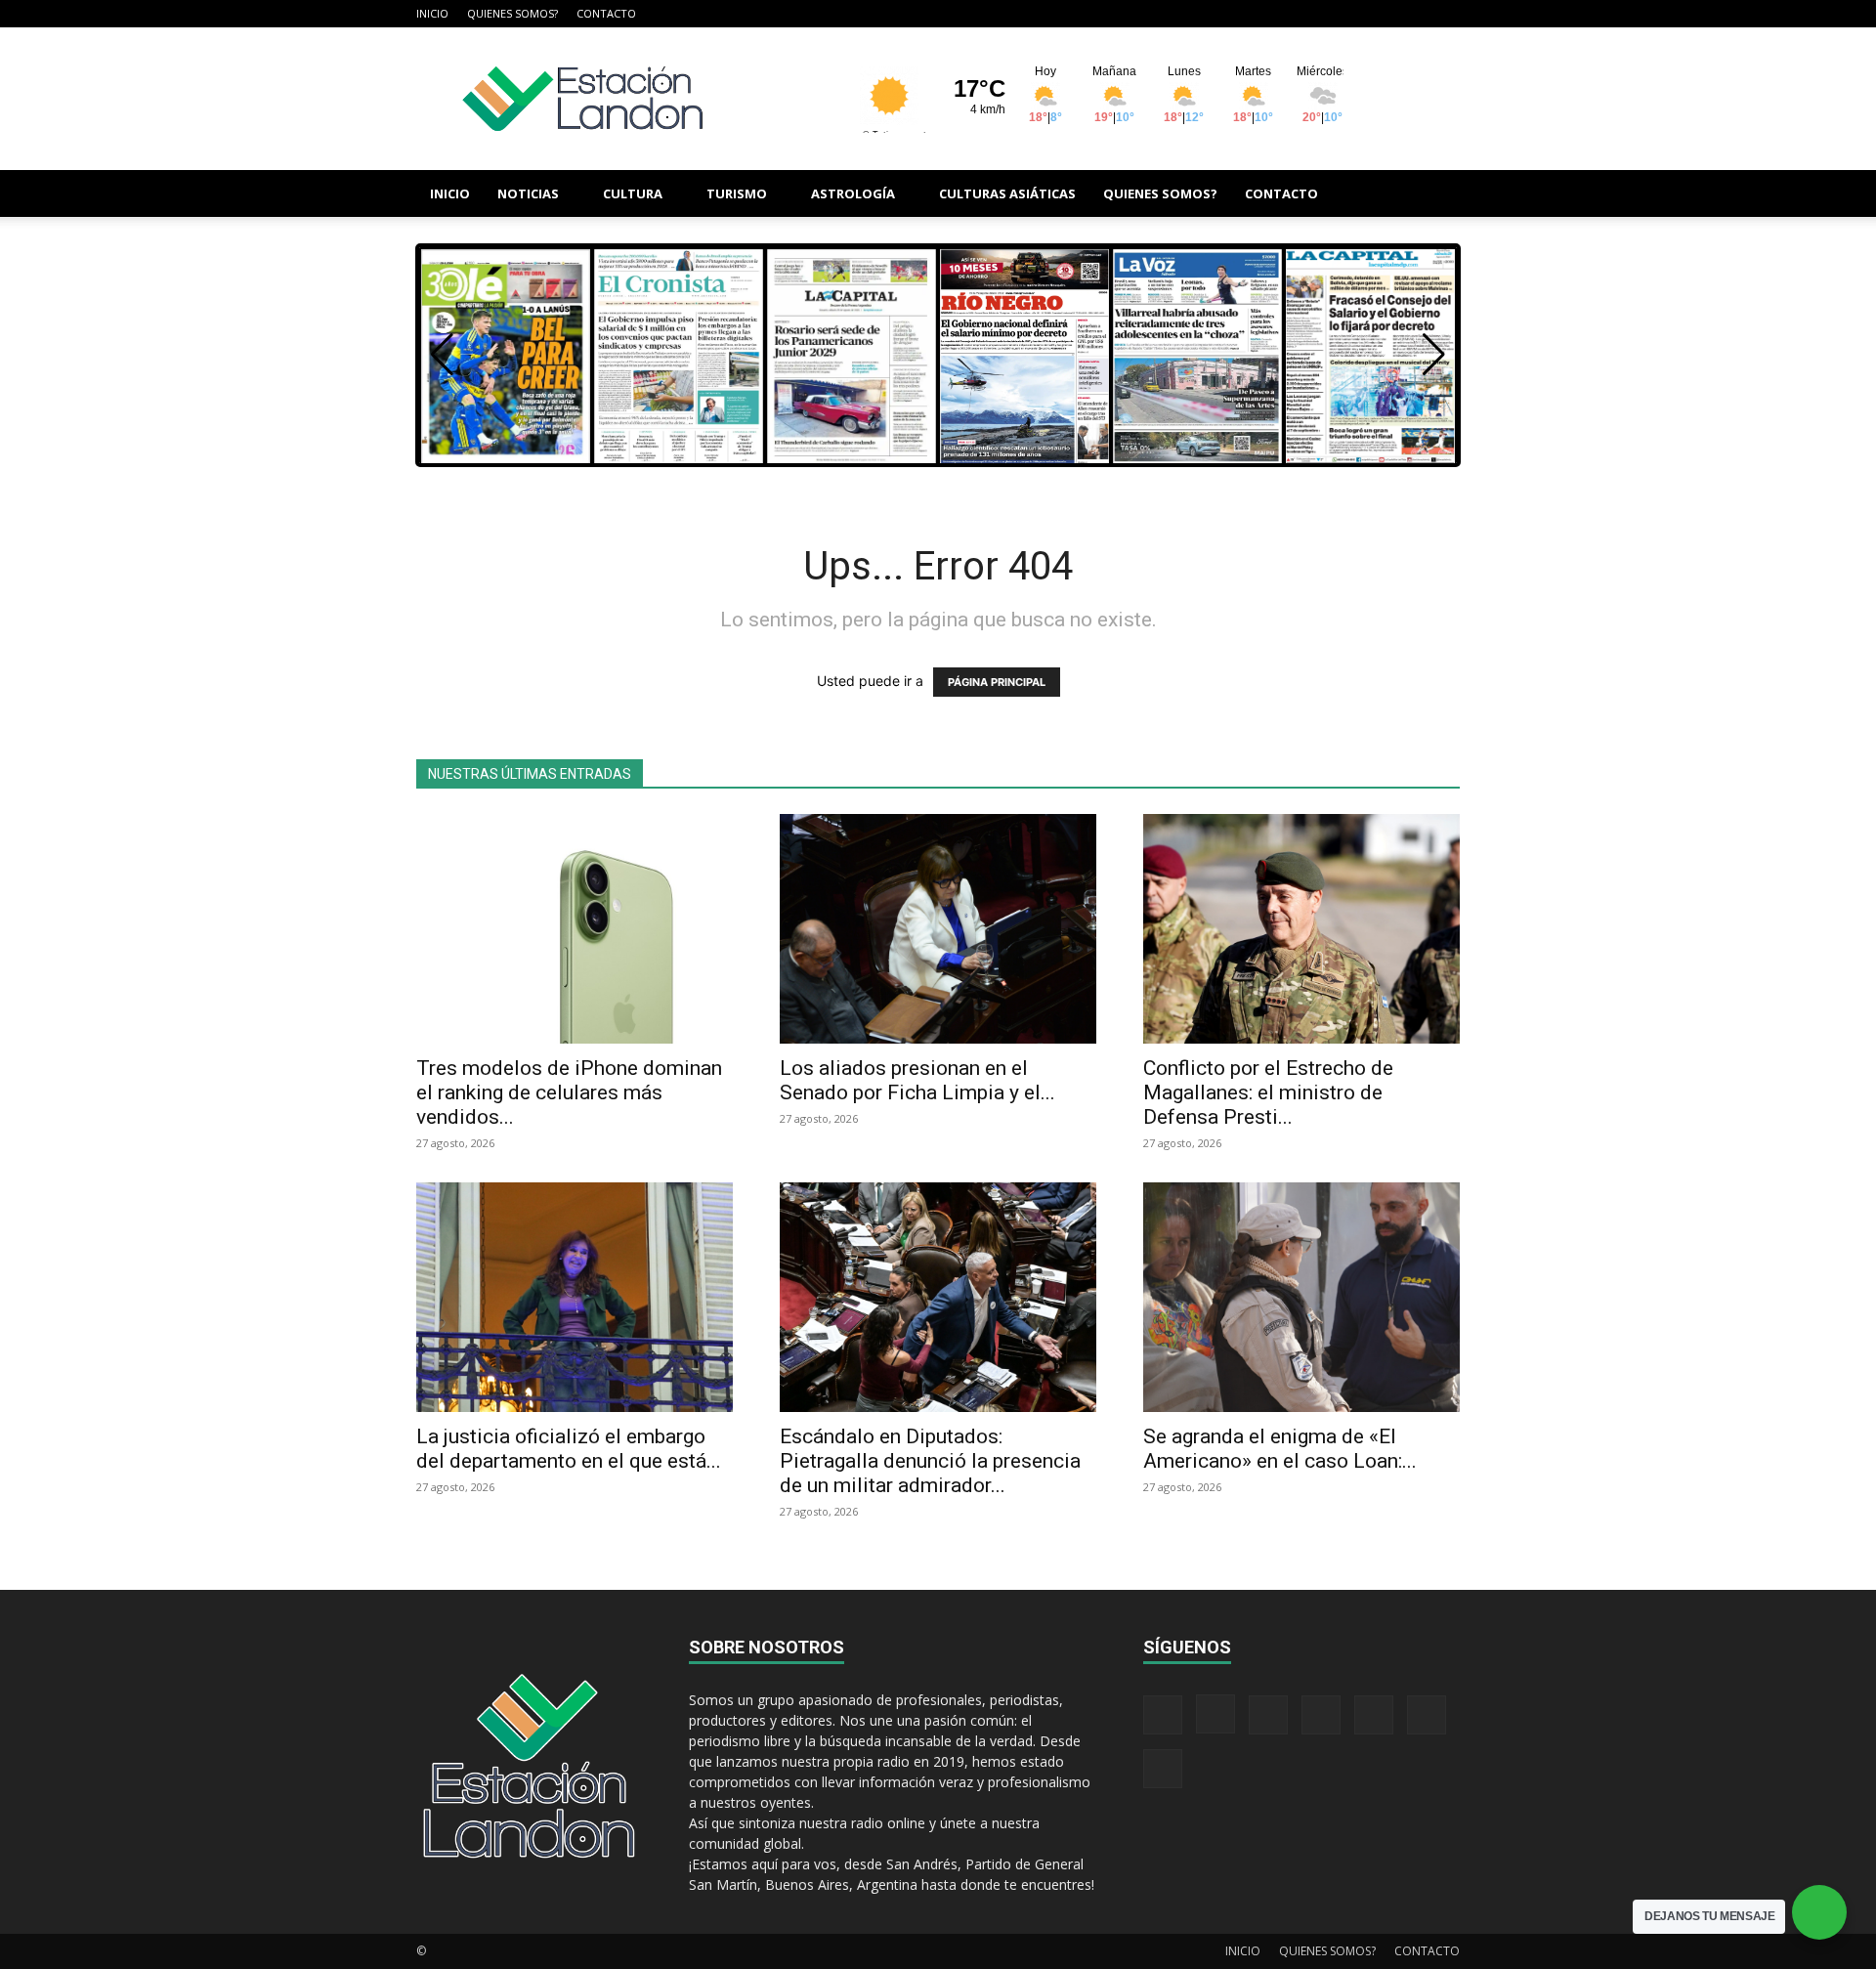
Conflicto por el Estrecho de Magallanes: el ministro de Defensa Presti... (1268, 1092)
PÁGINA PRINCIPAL (997, 682)
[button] (1436, 195)
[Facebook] (1252, 14)
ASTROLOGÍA (853, 193)
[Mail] (1316, 14)
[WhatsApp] (1413, 14)
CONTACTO (606, 13)
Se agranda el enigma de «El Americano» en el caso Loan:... (1280, 1449)
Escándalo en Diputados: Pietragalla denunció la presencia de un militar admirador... (930, 1461)
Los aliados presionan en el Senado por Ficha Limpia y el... (917, 1080)
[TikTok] (1348, 14)
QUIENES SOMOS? (512, 13)
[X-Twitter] (1381, 14)
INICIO (432, 13)
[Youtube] (1445, 14)
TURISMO (737, 193)
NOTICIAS (528, 193)
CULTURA (633, 193)
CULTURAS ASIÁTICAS (1007, 193)
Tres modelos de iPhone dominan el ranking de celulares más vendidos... (569, 1092)
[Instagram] (1284, 14)
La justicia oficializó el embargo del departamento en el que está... (569, 1449)
